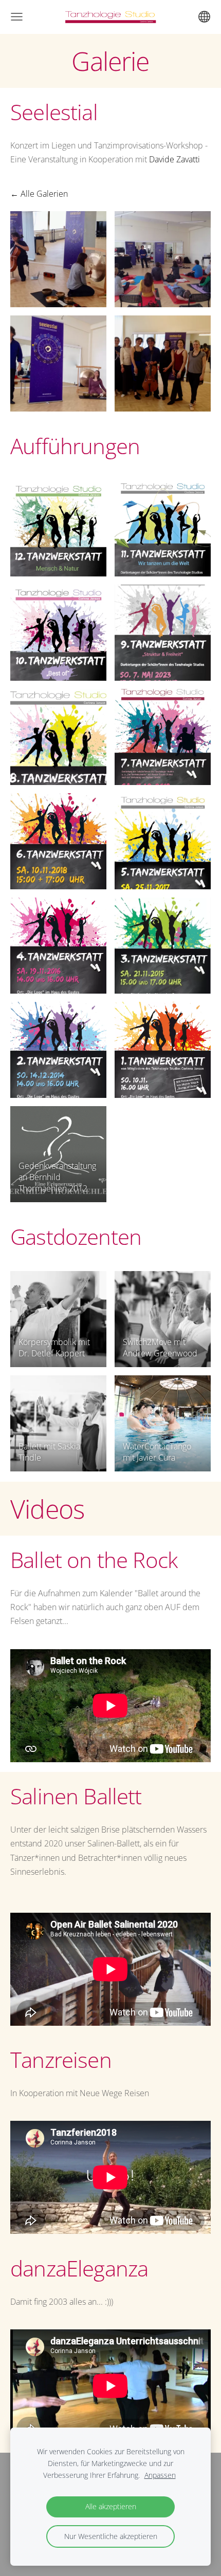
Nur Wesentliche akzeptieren (111, 2536)
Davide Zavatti (174, 159)
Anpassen (160, 2475)
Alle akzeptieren (111, 2506)
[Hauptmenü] (17, 17)
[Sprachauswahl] (204, 17)
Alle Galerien (44, 194)
